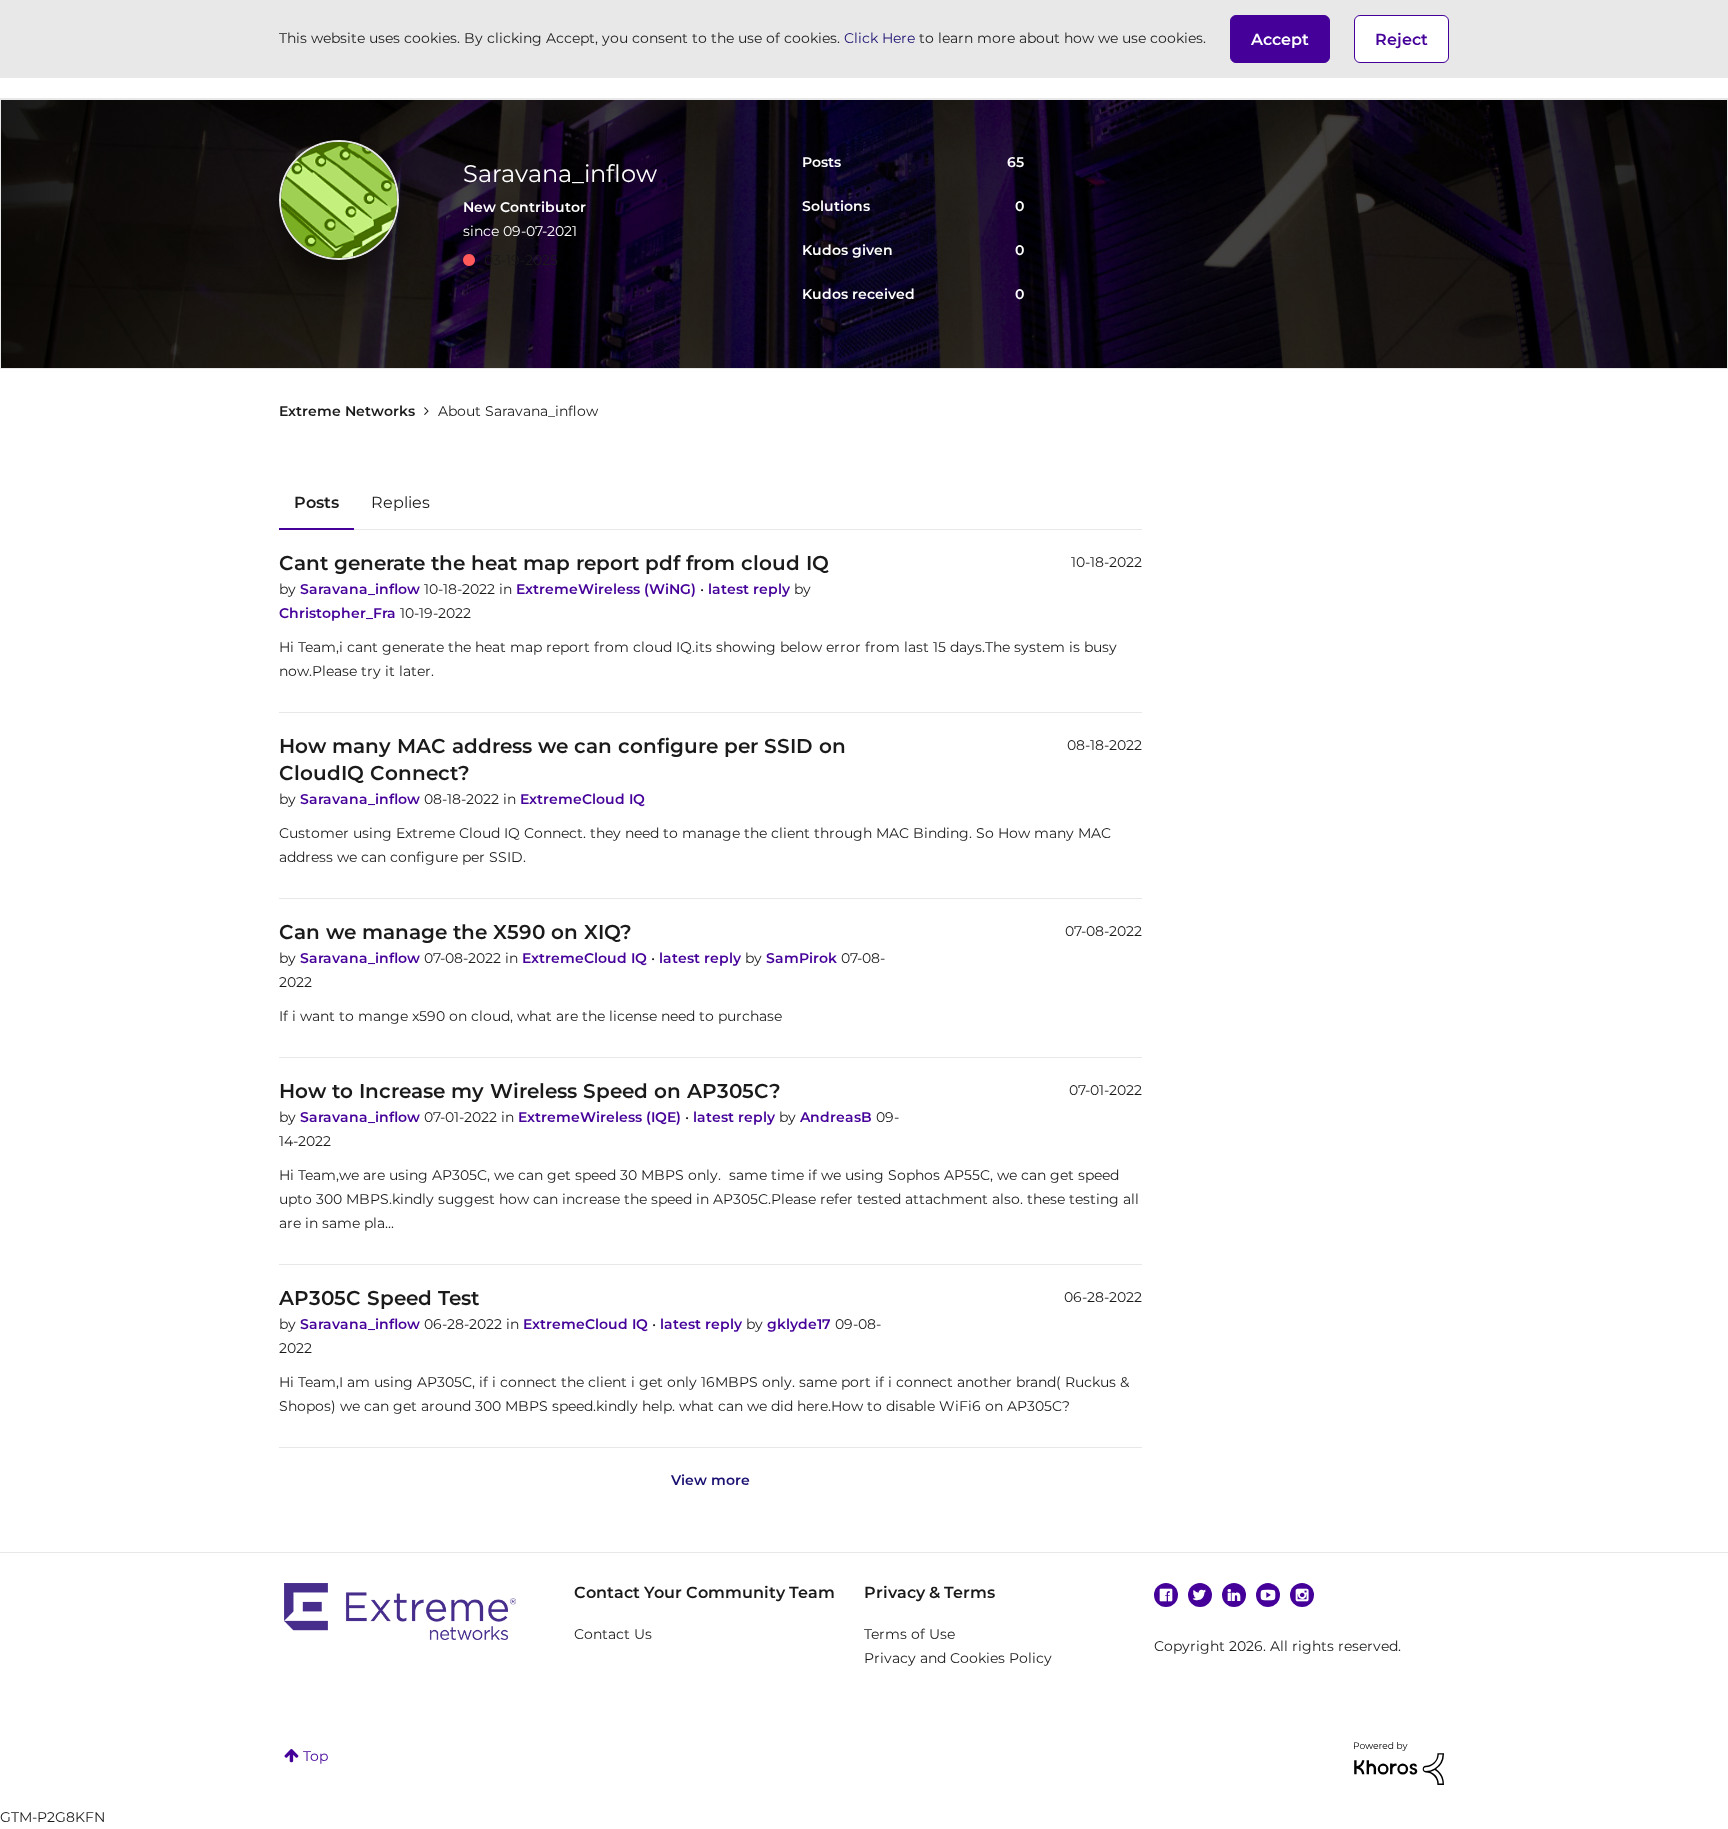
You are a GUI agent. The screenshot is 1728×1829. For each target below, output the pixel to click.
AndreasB (838, 1117)
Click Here (879, 38)
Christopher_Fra (339, 613)
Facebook (1166, 1595)
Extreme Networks (347, 411)
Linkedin (1234, 1595)
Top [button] (315, 1756)
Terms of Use (909, 1634)
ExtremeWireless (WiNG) (608, 589)
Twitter (1200, 1595)
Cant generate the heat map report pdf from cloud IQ (554, 563)
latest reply (751, 589)
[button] (1280, 39)
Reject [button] (1401, 39)
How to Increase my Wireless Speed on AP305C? (530, 1091)
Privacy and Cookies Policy (958, 1658)
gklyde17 (801, 1324)
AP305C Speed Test (379, 1298)
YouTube (1268, 1595)
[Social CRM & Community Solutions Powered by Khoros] (1399, 1762)
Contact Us (613, 1634)
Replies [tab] (400, 502)
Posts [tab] (316, 502)
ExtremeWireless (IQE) (601, 1117)
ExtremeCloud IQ (582, 799)
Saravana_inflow (362, 589)
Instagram (1302, 1595)
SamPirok (803, 958)
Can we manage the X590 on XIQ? (455, 932)
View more (710, 1480)
